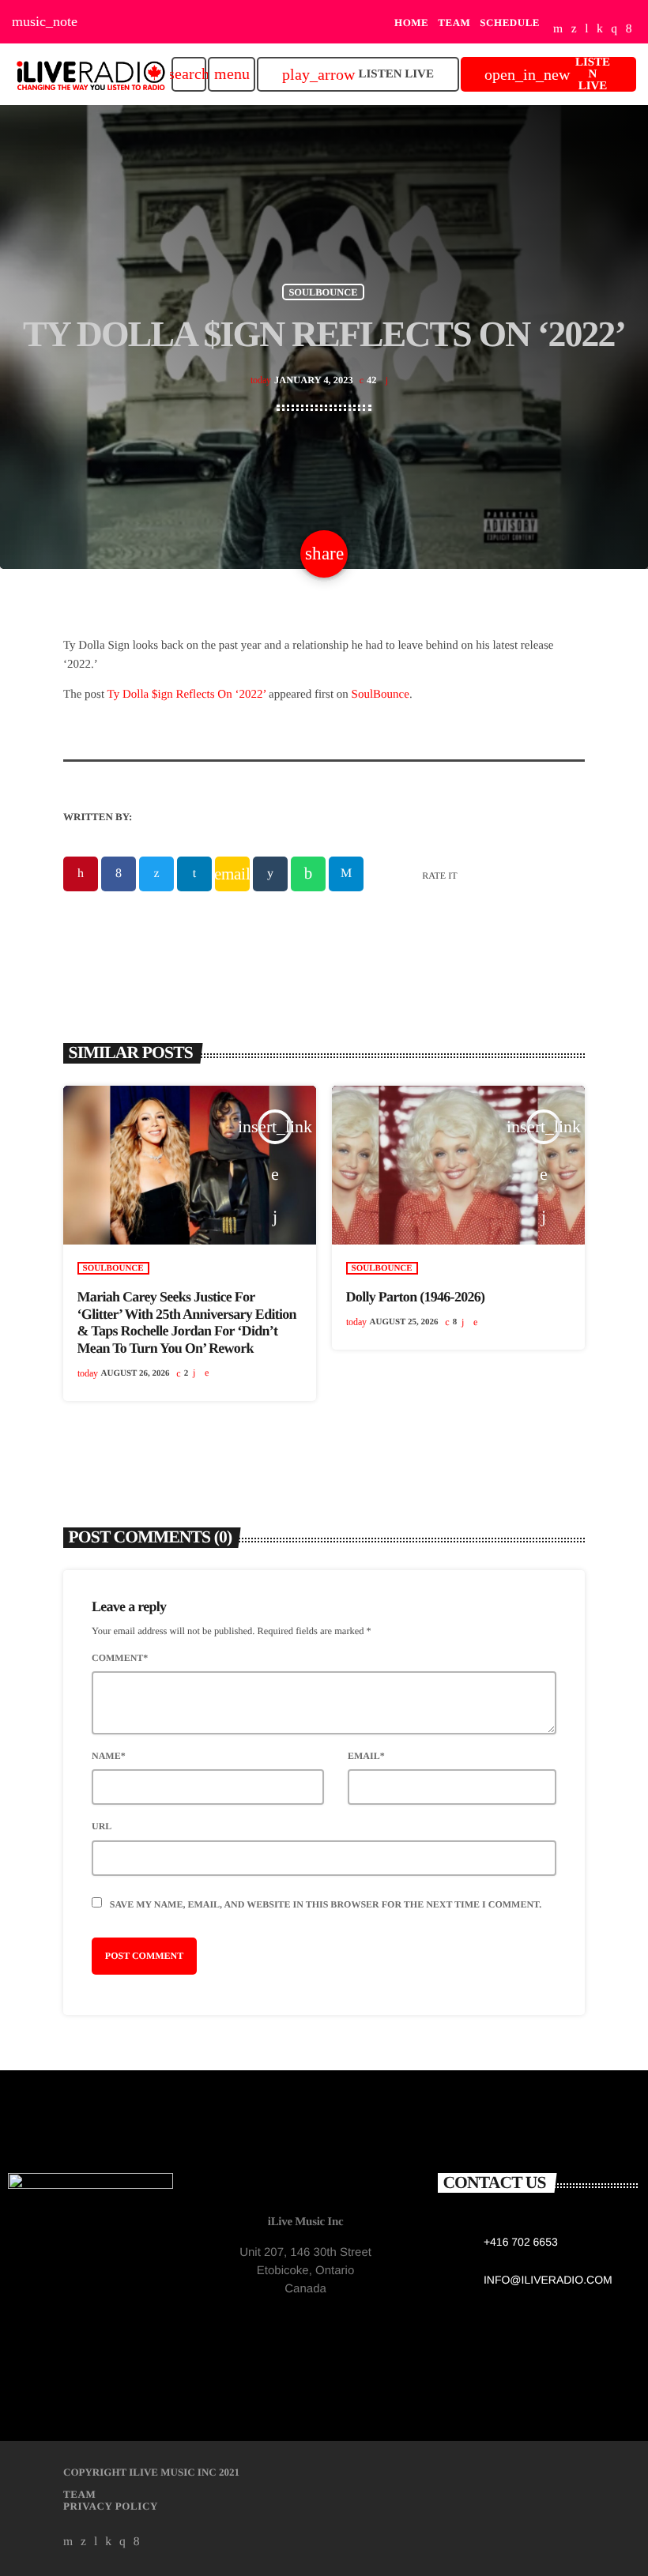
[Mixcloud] (600, 30)
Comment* (120, 1658)
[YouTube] (558, 30)
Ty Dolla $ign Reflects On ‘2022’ (187, 695)
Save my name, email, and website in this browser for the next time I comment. (326, 1904)
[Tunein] (587, 30)
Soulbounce (323, 292)
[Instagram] (614, 30)
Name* (109, 1756)
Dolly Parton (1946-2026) (416, 1297)
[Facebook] (629, 30)
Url (102, 1826)
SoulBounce (381, 695)
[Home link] (91, 74)
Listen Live (358, 75)
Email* (366, 1756)
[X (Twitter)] (574, 30)
